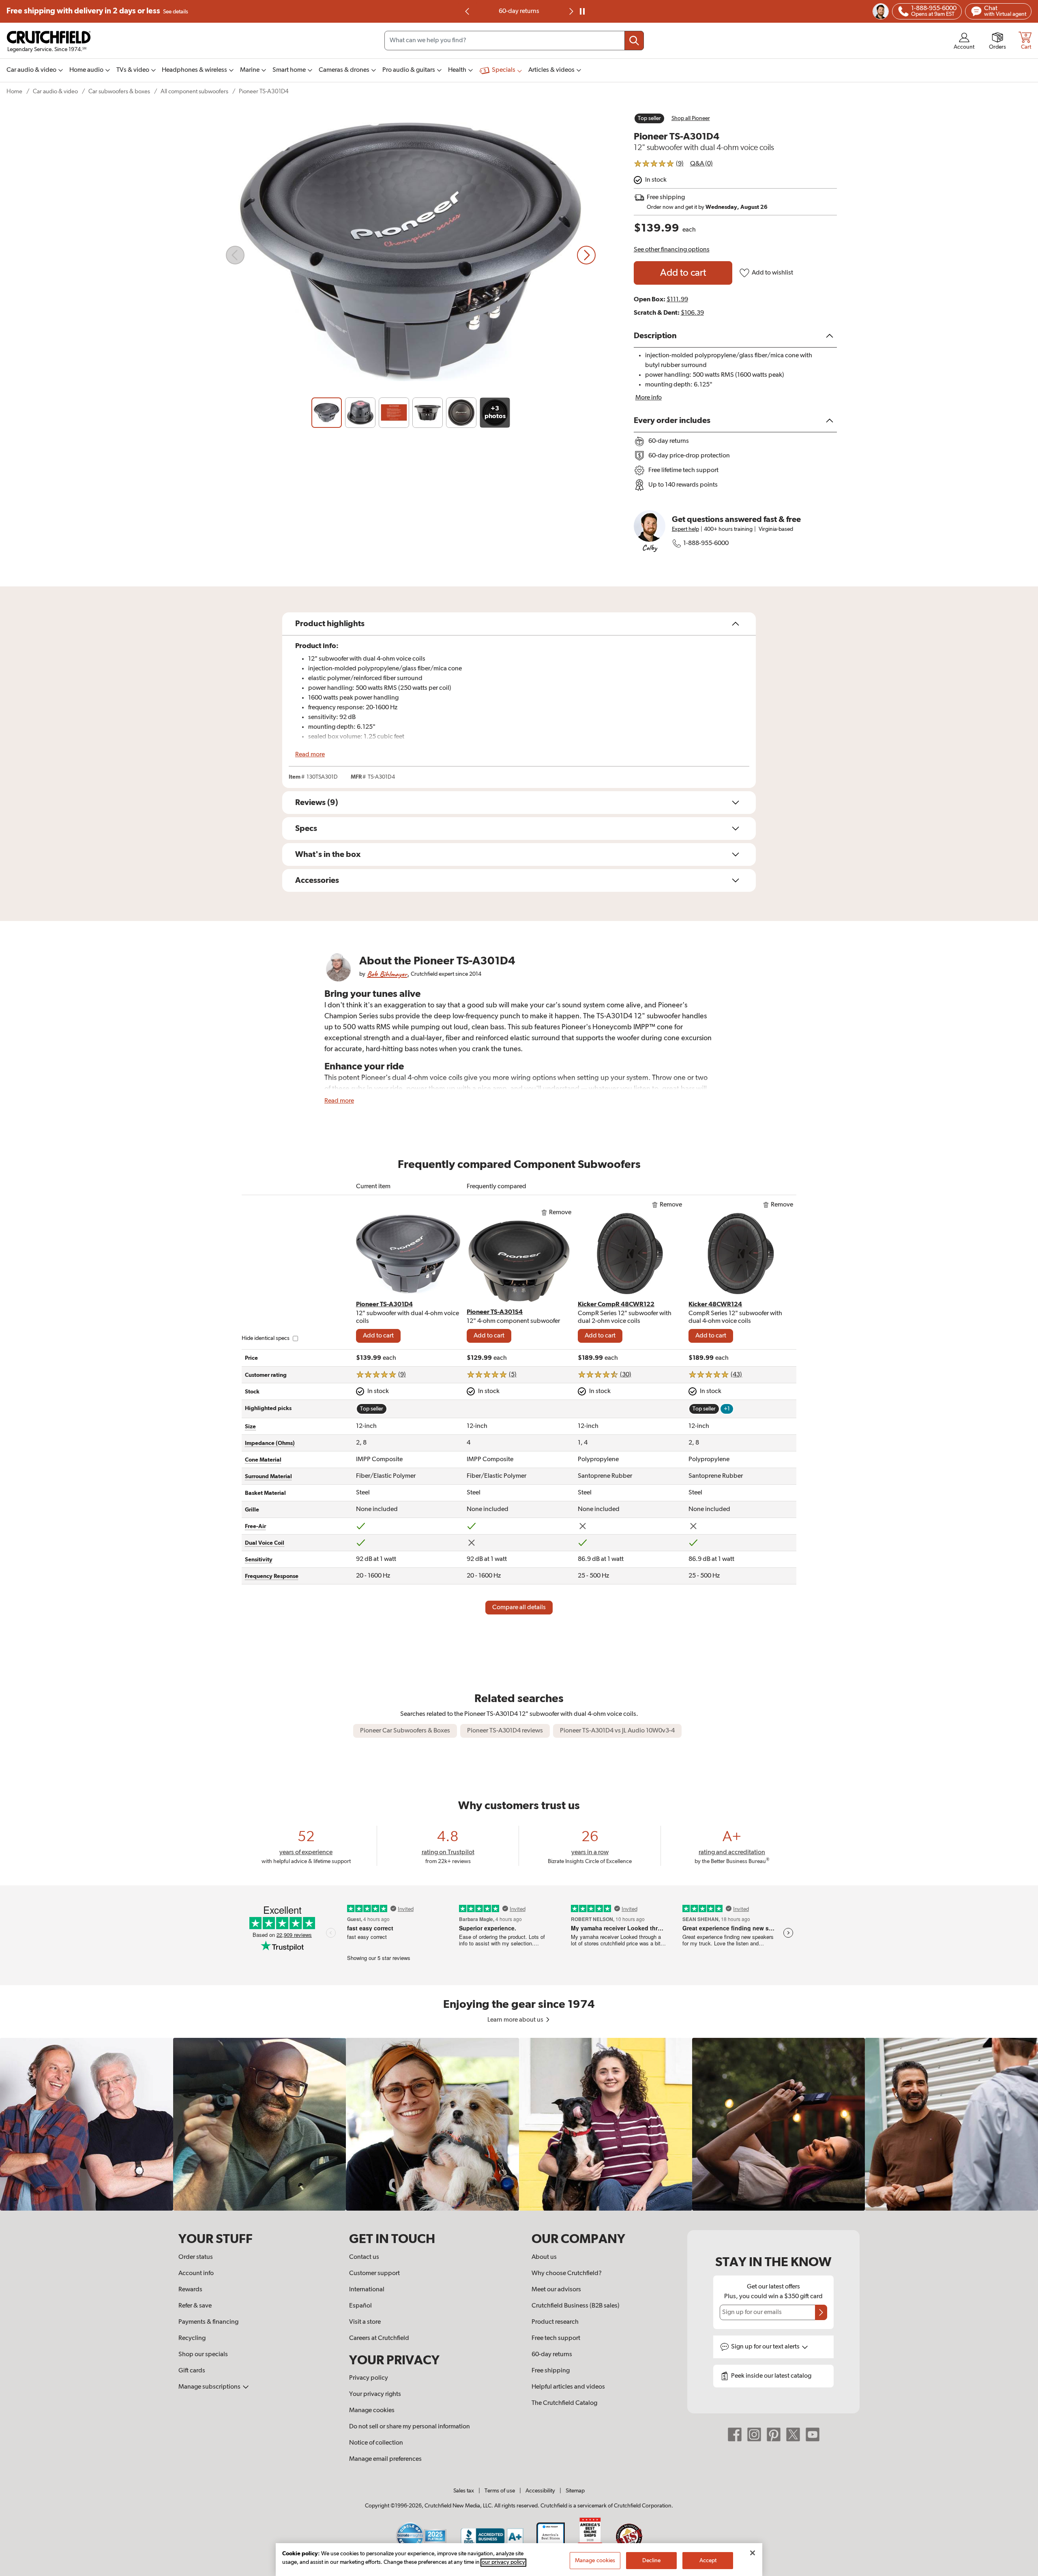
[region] (519, 2124)
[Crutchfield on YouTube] (813, 2434)
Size (250, 1427)
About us (544, 2257)
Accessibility (540, 2491)
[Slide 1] (327, 413)
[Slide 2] (360, 413)
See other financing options (672, 250)
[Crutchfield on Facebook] (735, 2434)
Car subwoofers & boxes (119, 91)
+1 (727, 1409)
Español (360, 2306)
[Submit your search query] (634, 41)
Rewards (190, 2290)
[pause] (582, 11)
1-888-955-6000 (706, 543)
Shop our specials (203, 2355)
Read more (310, 755)
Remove (560, 1213)
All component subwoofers (194, 91)
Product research (555, 2322)
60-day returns (519, 11)
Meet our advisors (556, 2290)
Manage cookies (372, 2411)
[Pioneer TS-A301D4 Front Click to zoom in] (411, 255)
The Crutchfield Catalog (564, 2403)
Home (14, 91)
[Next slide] (586, 255)
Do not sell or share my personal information (410, 2427)
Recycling (192, 2338)
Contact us (364, 2257)
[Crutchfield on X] (793, 2434)
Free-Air (255, 1526)
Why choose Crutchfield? (567, 2273)
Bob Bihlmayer (387, 974)
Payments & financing (208, 2322)
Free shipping (97, 11)
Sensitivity (259, 1560)
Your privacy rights (375, 2394)
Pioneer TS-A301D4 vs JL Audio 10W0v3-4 (617, 1731)
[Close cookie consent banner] (753, 2553)
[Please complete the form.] (821, 2312)
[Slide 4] (428, 413)
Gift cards (192, 2371)
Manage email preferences (385, 2459)
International (367, 2290)
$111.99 (677, 300)
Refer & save (195, 2306)
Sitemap (575, 2491)
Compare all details (519, 1608)
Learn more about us (516, 2020)
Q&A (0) (701, 164)
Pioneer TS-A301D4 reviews (505, 1731)
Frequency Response (272, 1576)
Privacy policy (369, 2378)
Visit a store (365, 2322)
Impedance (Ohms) (270, 1443)
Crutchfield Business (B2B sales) (576, 2306)
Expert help (685, 529)
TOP (1022, 2571)
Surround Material (268, 1477)
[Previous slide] (468, 11)
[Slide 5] (461, 413)
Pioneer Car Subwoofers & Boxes (405, 1731)
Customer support (374, 2273)
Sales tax (464, 2491)
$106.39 (692, 313)
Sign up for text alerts (766, 2347)
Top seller (649, 118)
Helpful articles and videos (568, 2387)
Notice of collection (376, 2443)
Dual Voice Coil (265, 1543)
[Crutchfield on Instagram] (754, 2434)
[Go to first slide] (570, 11)
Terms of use (500, 2491)
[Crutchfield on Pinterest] (774, 2434)
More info (649, 398)
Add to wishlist (772, 273)
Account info (196, 2273)
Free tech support (556, 2338)
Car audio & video (55, 91)
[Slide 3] (394, 413)
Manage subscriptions (210, 2387)
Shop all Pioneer (691, 118)
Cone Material (263, 1460)
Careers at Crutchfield (379, 2338)
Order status (196, 2257)
